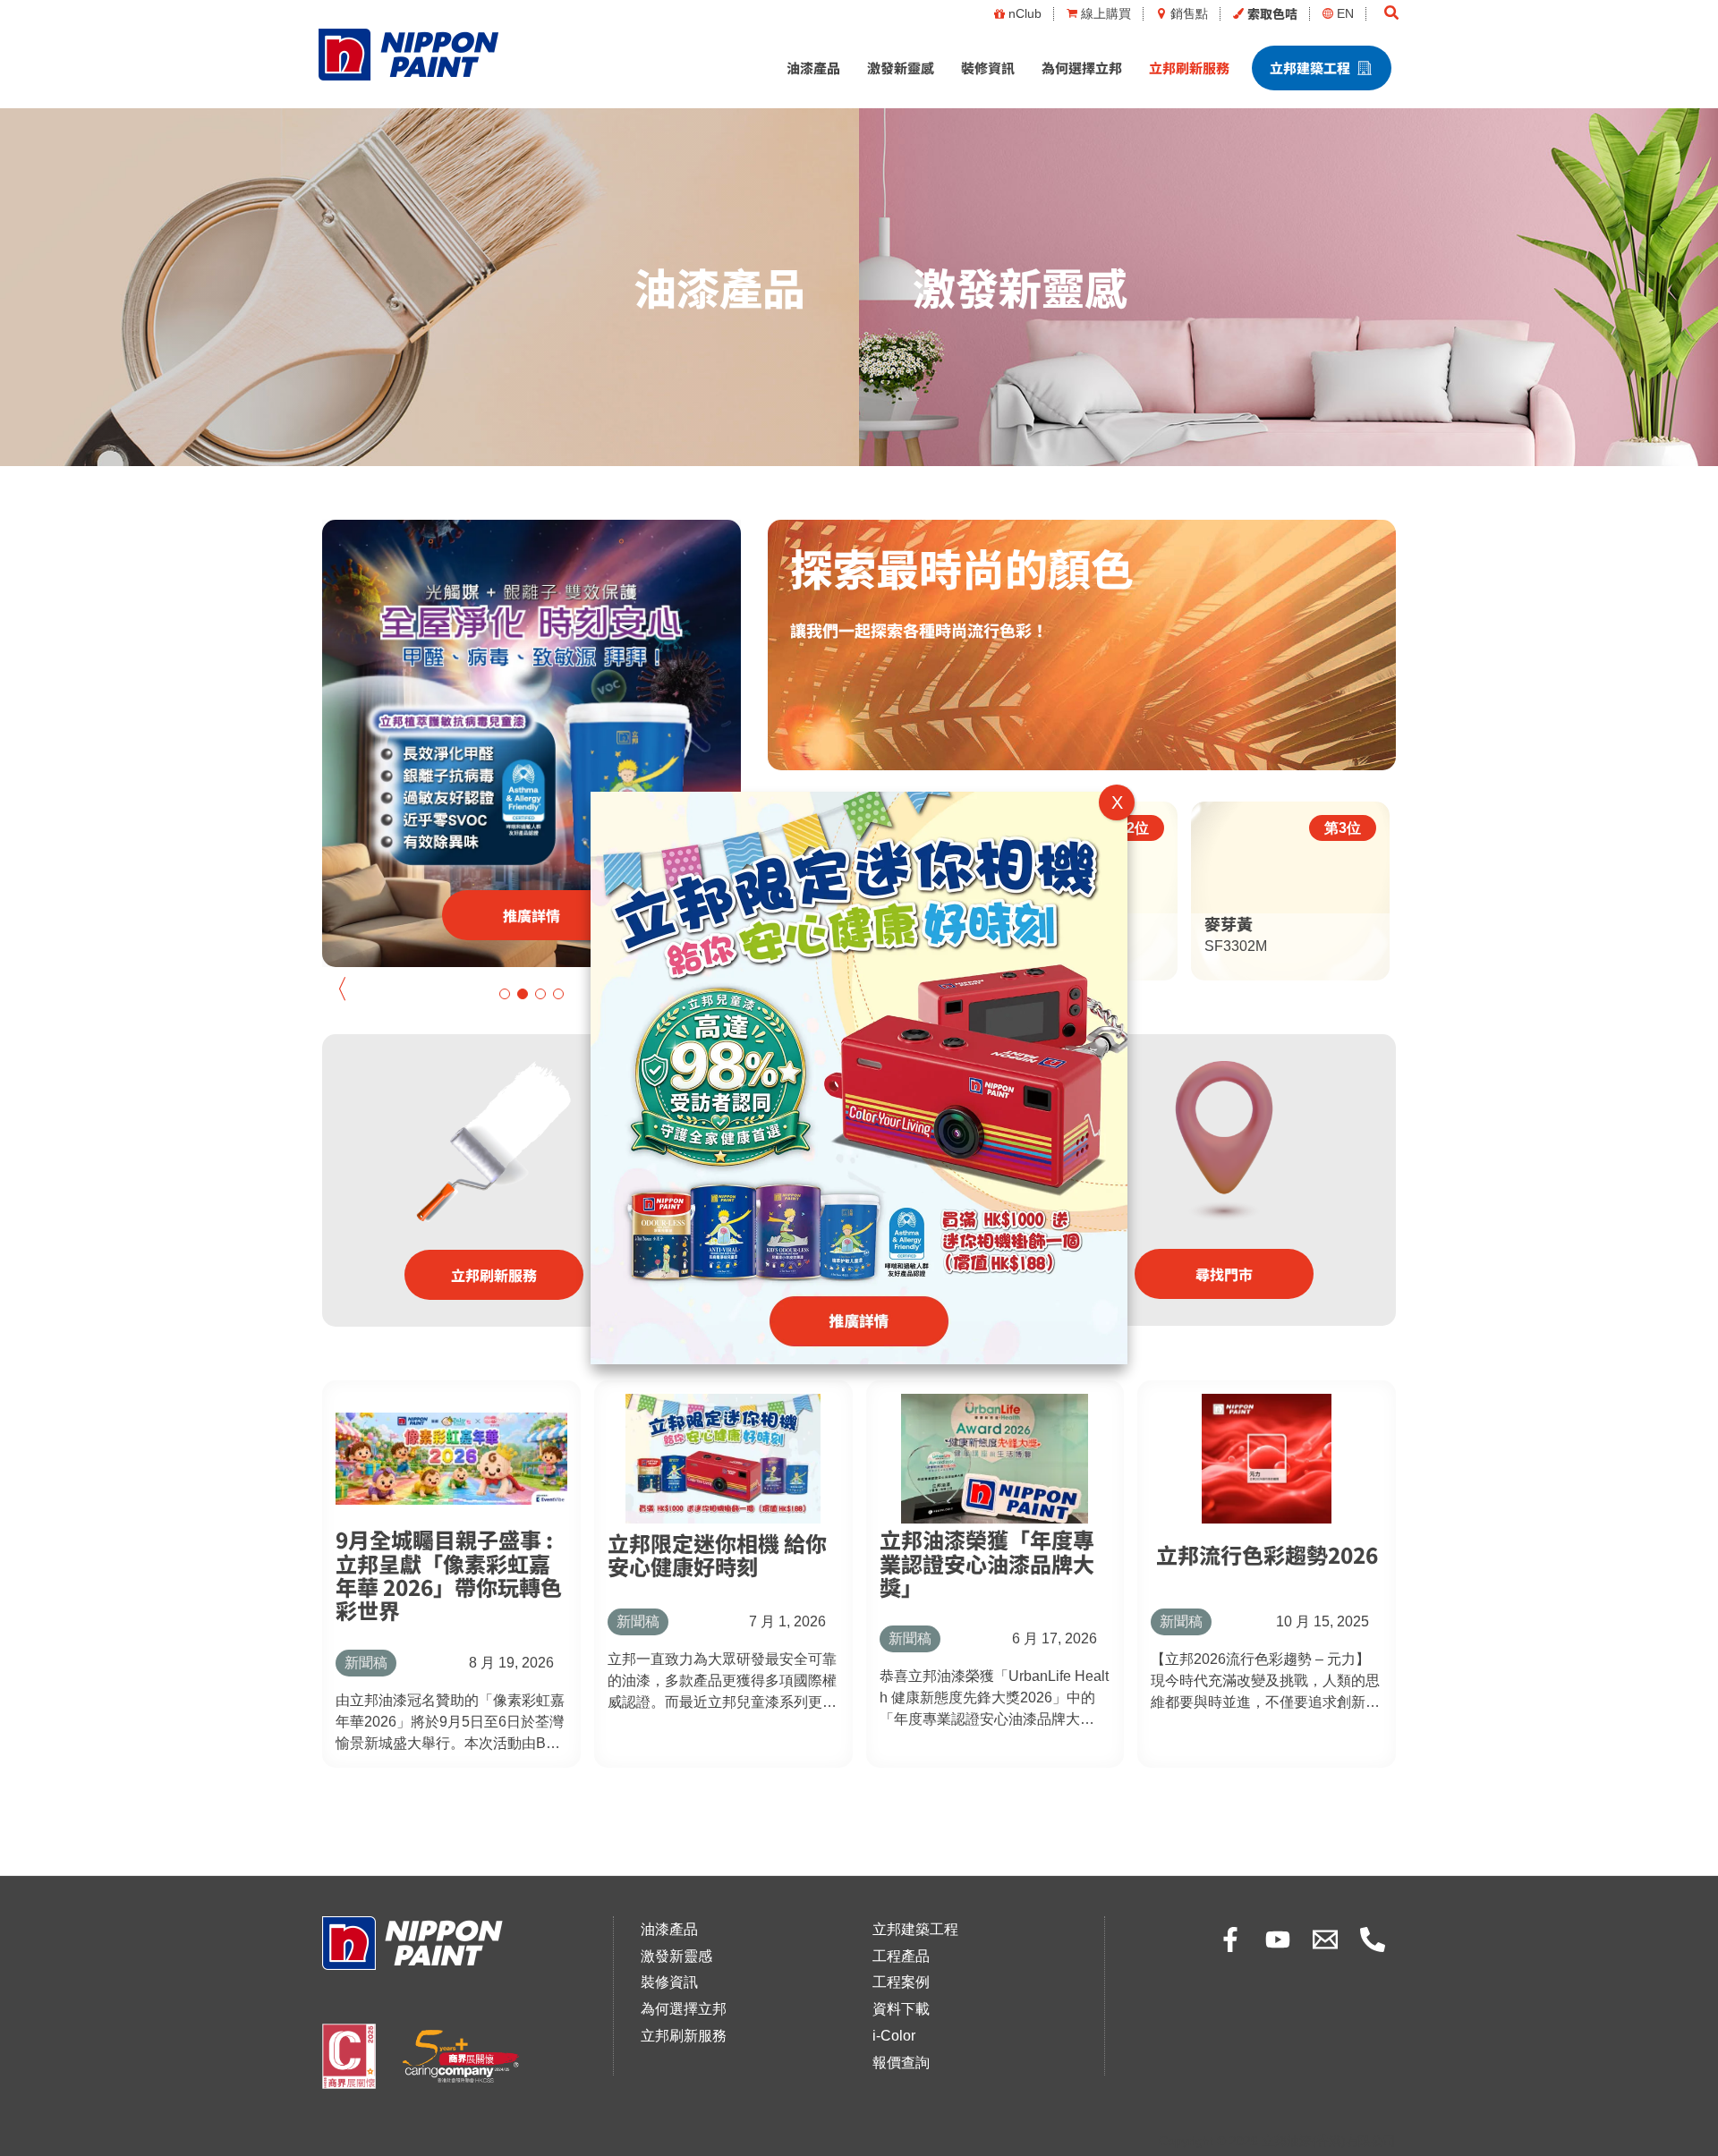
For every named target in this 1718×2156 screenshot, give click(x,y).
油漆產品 (813, 68)
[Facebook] (1230, 1940)
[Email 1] (1325, 1940)
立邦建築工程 (1310, 68)
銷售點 (1189, 13)
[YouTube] (1278, 1940)
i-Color (894, 2036)
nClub (1025, 13)
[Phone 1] (1373, 1940)
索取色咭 (1272, 13)
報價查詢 (901, 2063)
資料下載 (901, 2009)
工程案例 (901, 1982)
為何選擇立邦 (1082, 68)
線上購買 (1106, 13)
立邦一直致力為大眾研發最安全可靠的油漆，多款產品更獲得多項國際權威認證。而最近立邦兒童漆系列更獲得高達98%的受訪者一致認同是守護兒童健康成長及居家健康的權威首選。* (722, 1682)
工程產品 (901, 1956)
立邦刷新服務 (1189, 68)
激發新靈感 (901, 68)
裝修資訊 (988, 68)
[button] (1392, 13)
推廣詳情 (532, 915)
